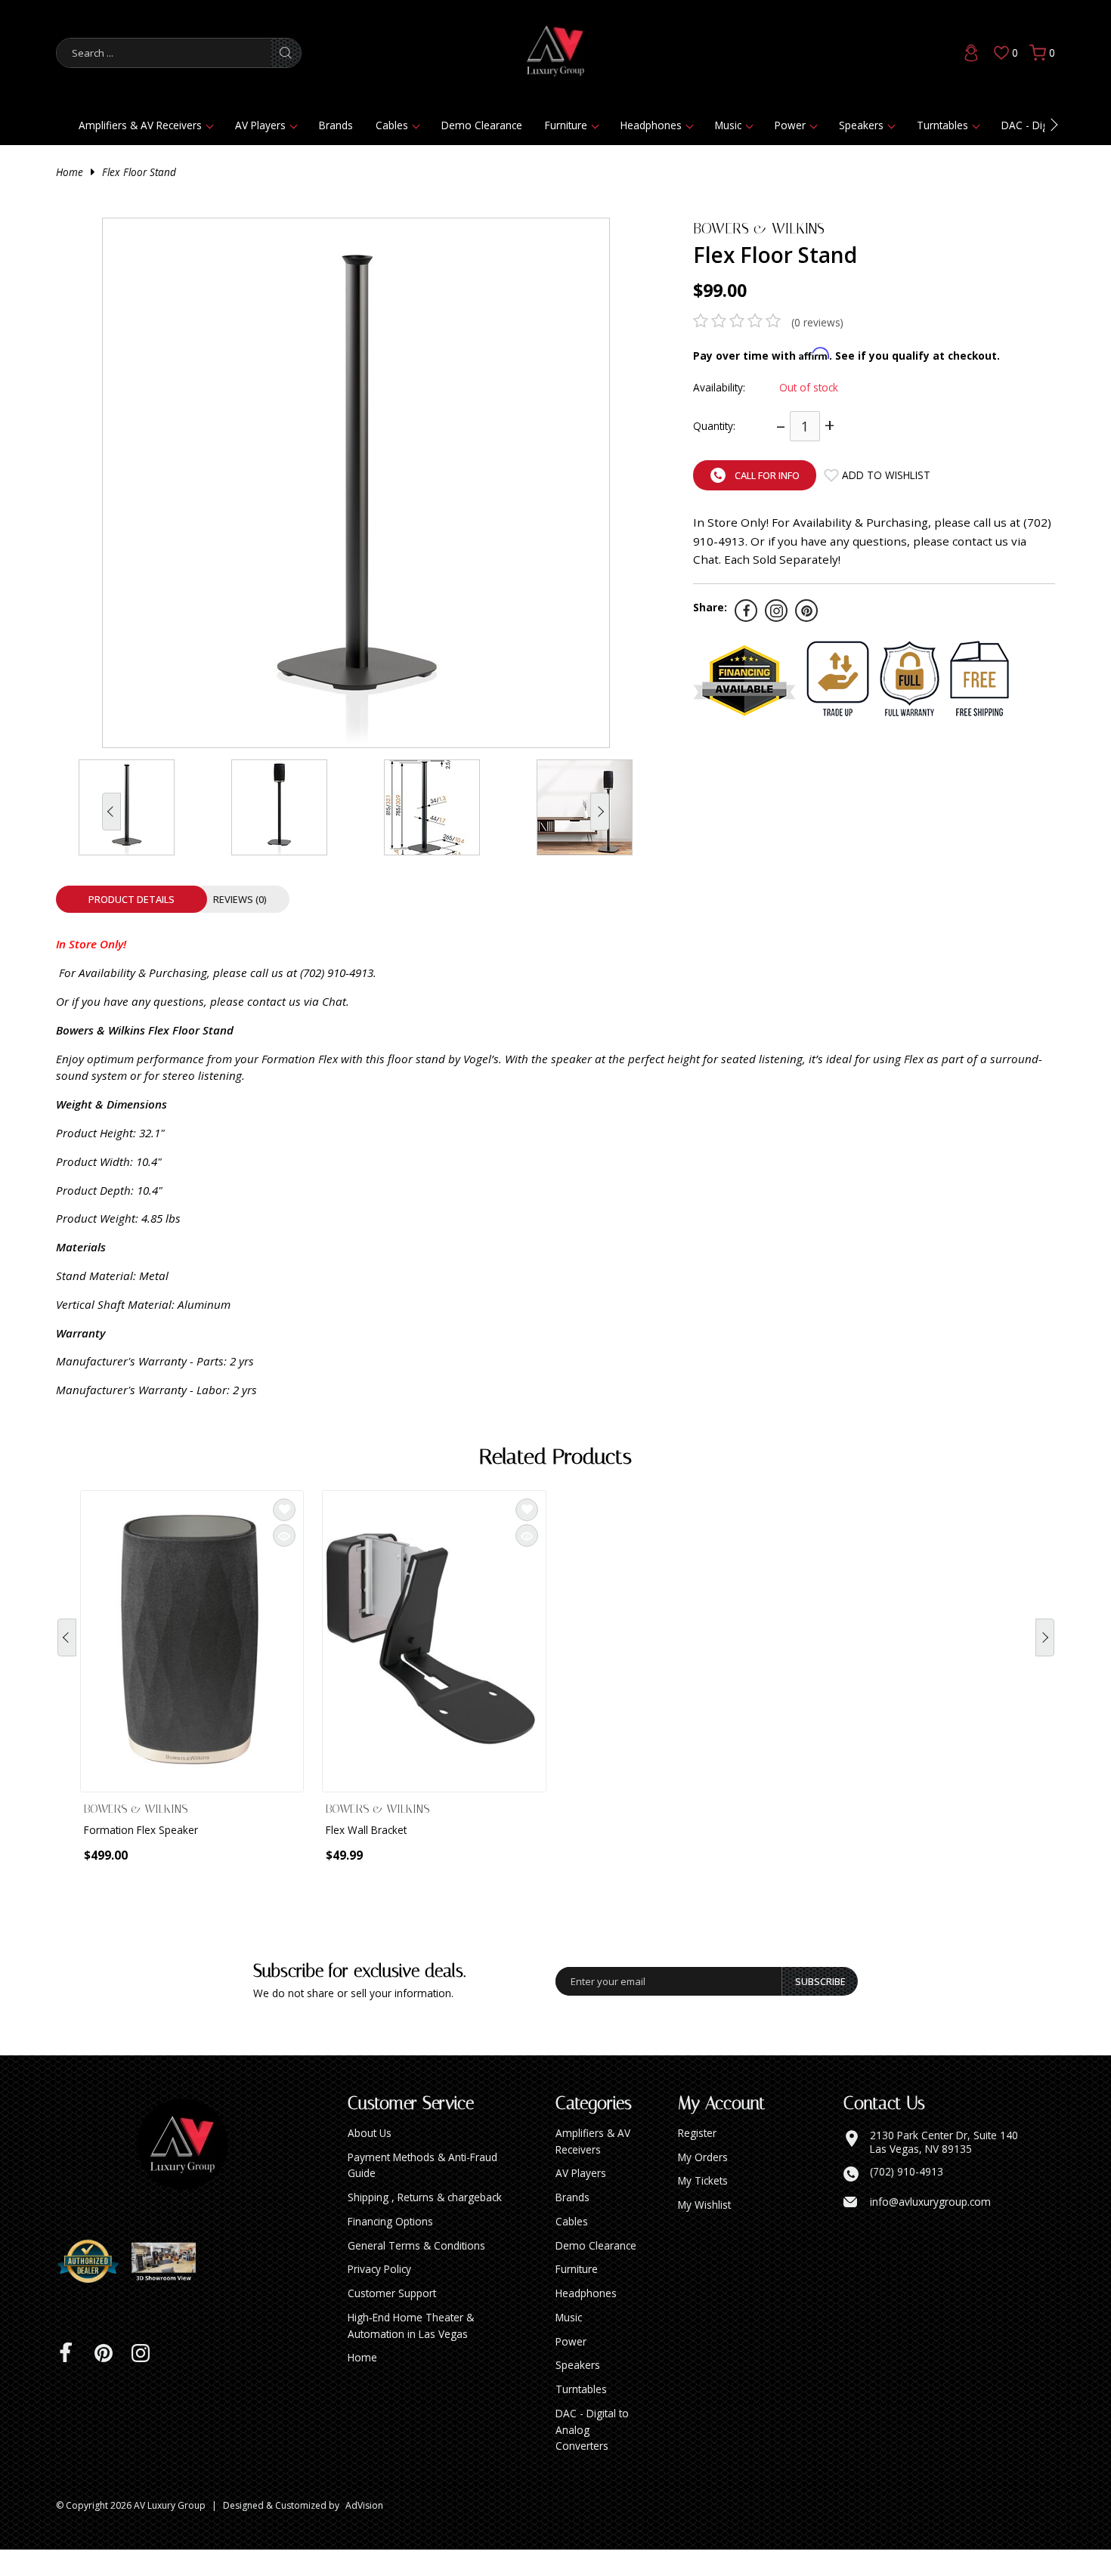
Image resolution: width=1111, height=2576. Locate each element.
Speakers (861, 125)
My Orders (703, 2183)
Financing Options (390, 2248)
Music (728, 125)
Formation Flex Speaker (141, 1830)
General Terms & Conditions (416, 2272)
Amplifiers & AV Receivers (140, 125)
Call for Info (767, 475)
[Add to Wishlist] (284, 1510)
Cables (392, 125)
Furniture (566, 125)
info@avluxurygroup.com (930, 2228)
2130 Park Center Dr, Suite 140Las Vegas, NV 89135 (944, 2168)
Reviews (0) (240, 899)
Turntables (942, 125)
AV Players (260, 125)
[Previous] (67, 1648)
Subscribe (820, 2008)
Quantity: (714, 426)
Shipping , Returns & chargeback (425, 2223)
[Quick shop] (284, 1535)
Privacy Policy (379, 2295)
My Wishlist (704, 2231)
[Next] (1045, 1648)
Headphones (651, 125)
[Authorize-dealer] (94, 2288)
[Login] (971, 53)
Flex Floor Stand (139, 172)
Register (697, 2159)
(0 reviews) (817, 322)
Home (70, 172)
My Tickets (703, 2207)
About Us (370, 2159)
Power (790, 125)
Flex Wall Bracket (366, 1830)
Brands (336, 125)
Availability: (719, 387)
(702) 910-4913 (907, 2198)
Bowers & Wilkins (759, 229)
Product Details (132, 899)
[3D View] (169, 2288)
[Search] (286, 53)
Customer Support (392, 2319)
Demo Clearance (482, 125)
